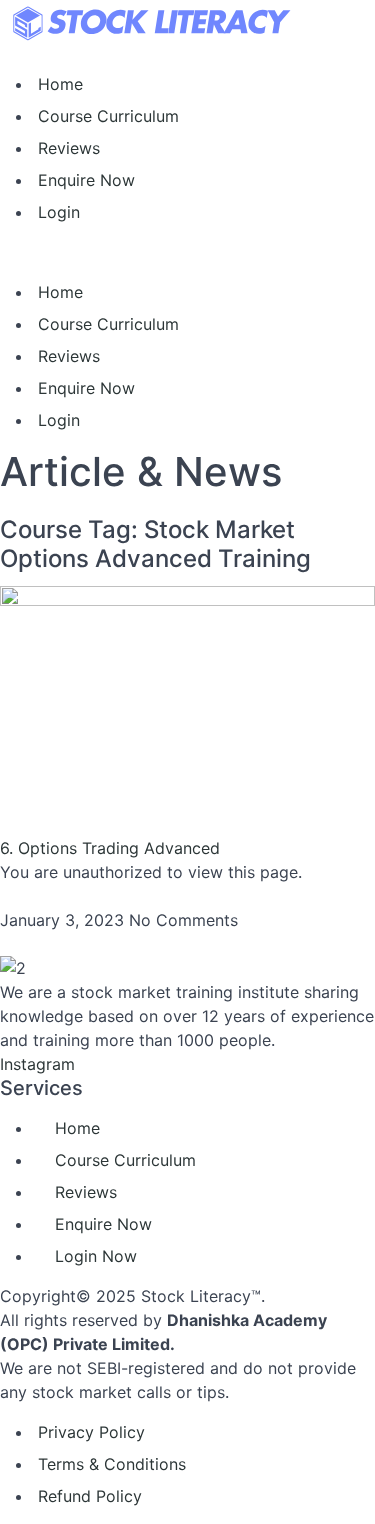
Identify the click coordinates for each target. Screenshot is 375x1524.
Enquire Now (86, 180)
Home (60, 84)
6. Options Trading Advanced (110, 848)
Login (59, 212)
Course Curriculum (108, 116)
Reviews (69, 148)
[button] (187, 252)
